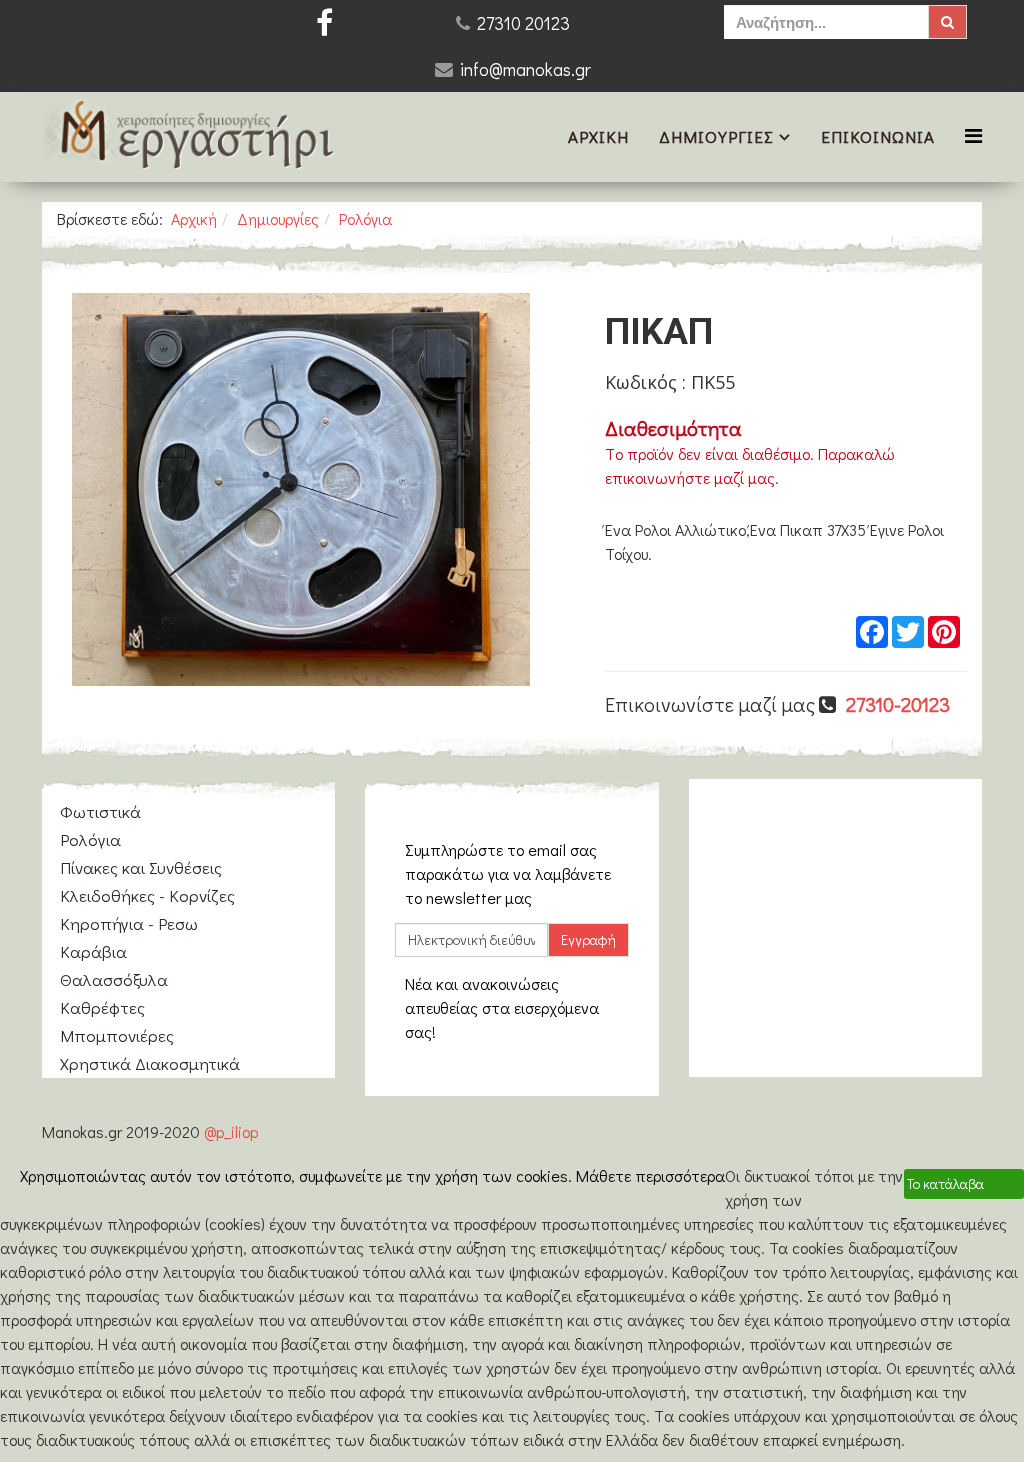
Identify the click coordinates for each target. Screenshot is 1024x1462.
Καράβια (93, 951)
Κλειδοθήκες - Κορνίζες (147, 895)
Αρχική (598, 136)
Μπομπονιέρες (117, 1035)
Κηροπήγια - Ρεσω (129, 923)
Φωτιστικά (100, 811)
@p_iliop (231, 1131)
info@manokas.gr (525, 69)
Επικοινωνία (878, 136)
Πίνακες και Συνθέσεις (141, 867)
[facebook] (324, 22)
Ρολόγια (365, 218)
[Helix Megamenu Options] (973, 135)
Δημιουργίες (716, 136)
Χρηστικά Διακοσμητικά (150, 1063)
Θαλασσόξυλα (114, 979)
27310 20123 (523, 23)
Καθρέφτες (102, 1007)
